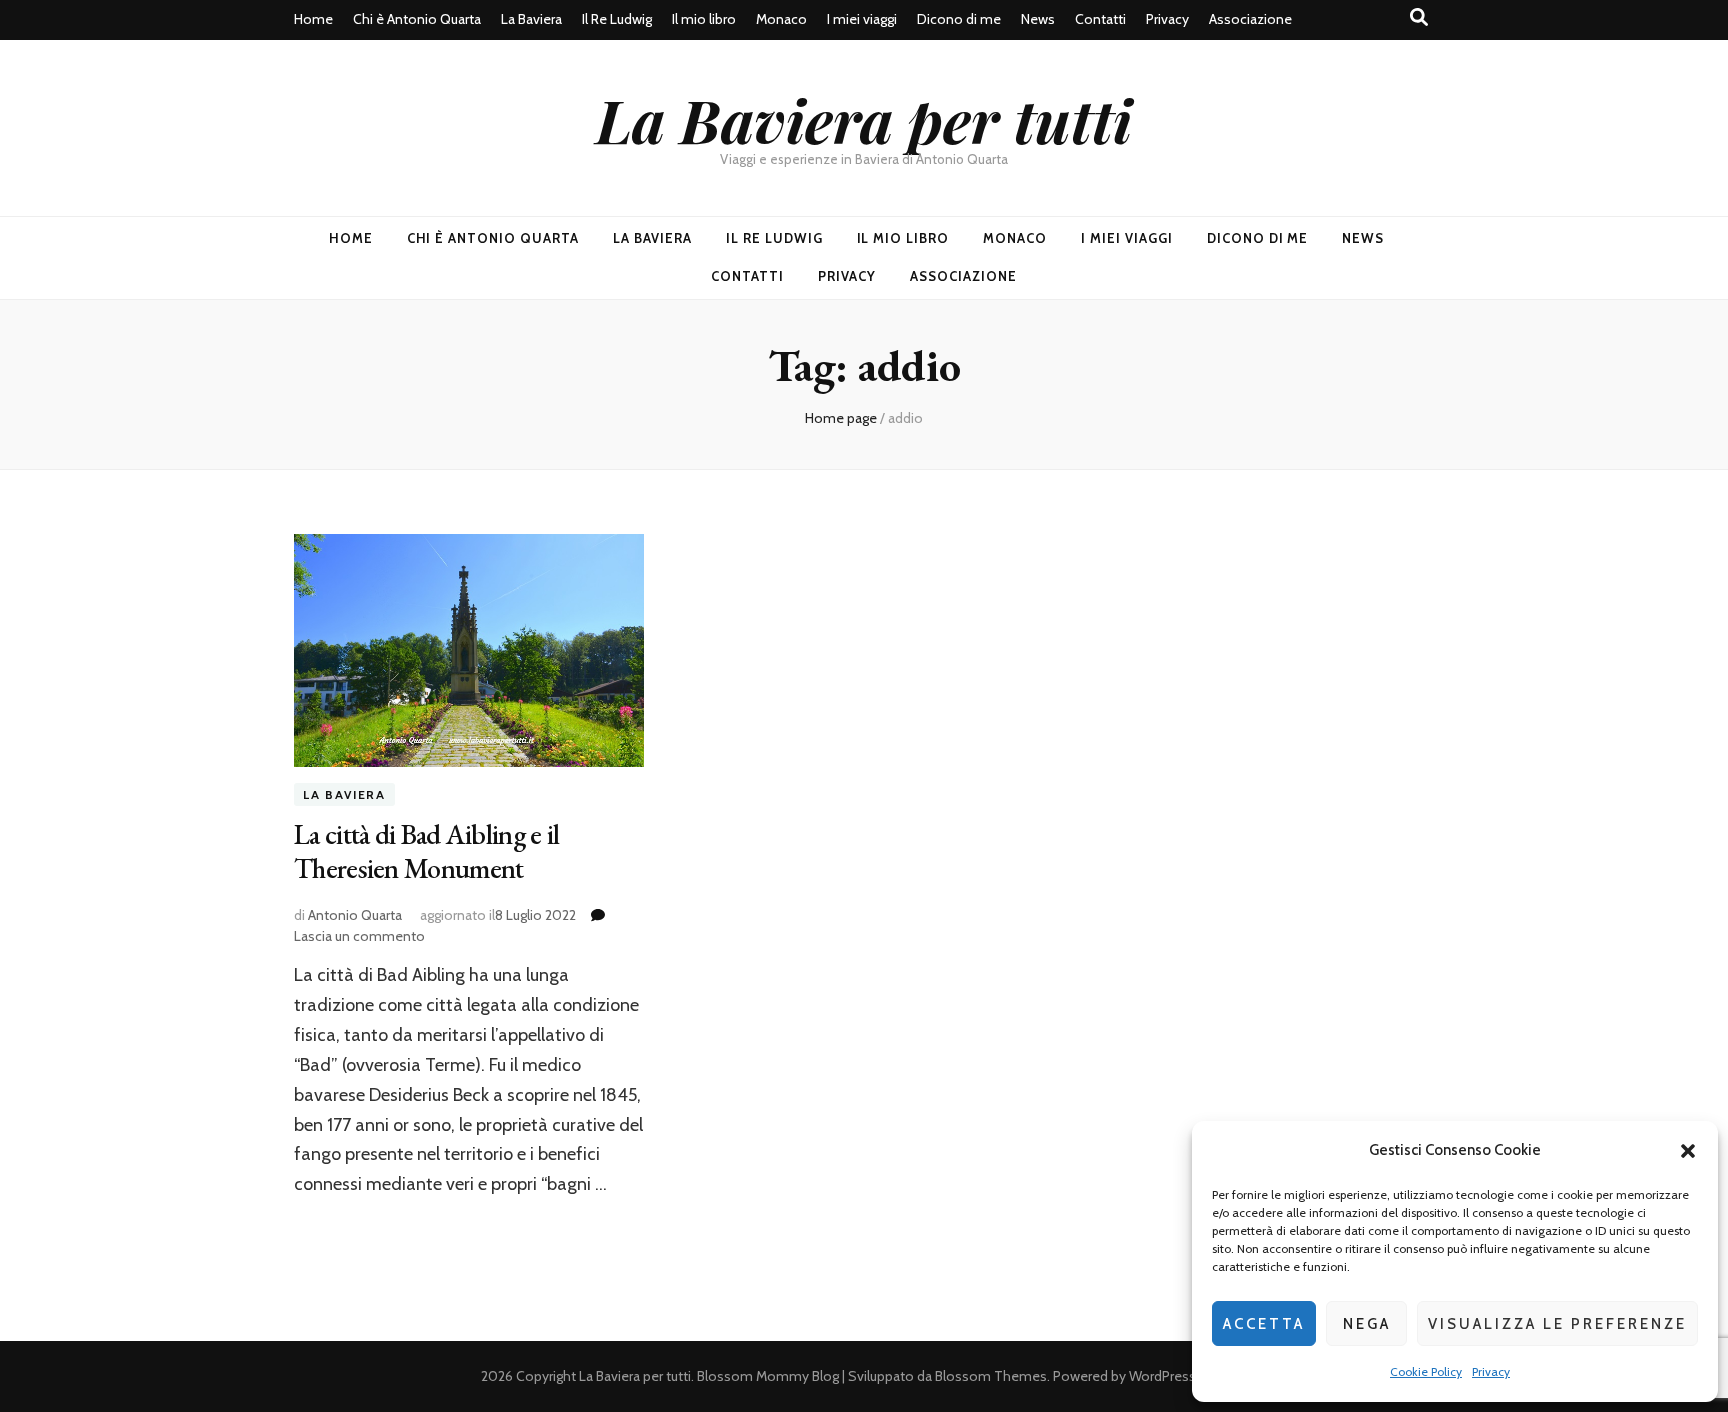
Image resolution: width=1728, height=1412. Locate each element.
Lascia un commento (359, 936)
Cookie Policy (1426, 1371)
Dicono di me (959, 19)
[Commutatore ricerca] (1419, 17)
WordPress (1162, 1376)
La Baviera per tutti (864, 119)
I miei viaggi (862, 19)
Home (313, 19)
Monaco (781, 19)
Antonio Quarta (355, 915)
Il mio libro (704, 19)
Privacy (1491, 1371)
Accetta (1264, 1324)
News (1038, 19)
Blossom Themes (991, 1376)
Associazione (1250, 19)
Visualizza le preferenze (1557, 1324)
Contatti (1100, 19)
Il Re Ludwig (617, 19)
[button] (1688, 1151)
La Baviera (531, 19)
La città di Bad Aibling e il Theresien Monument (426, 851)
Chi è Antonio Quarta (417, 19)
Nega (1367, 1324)
